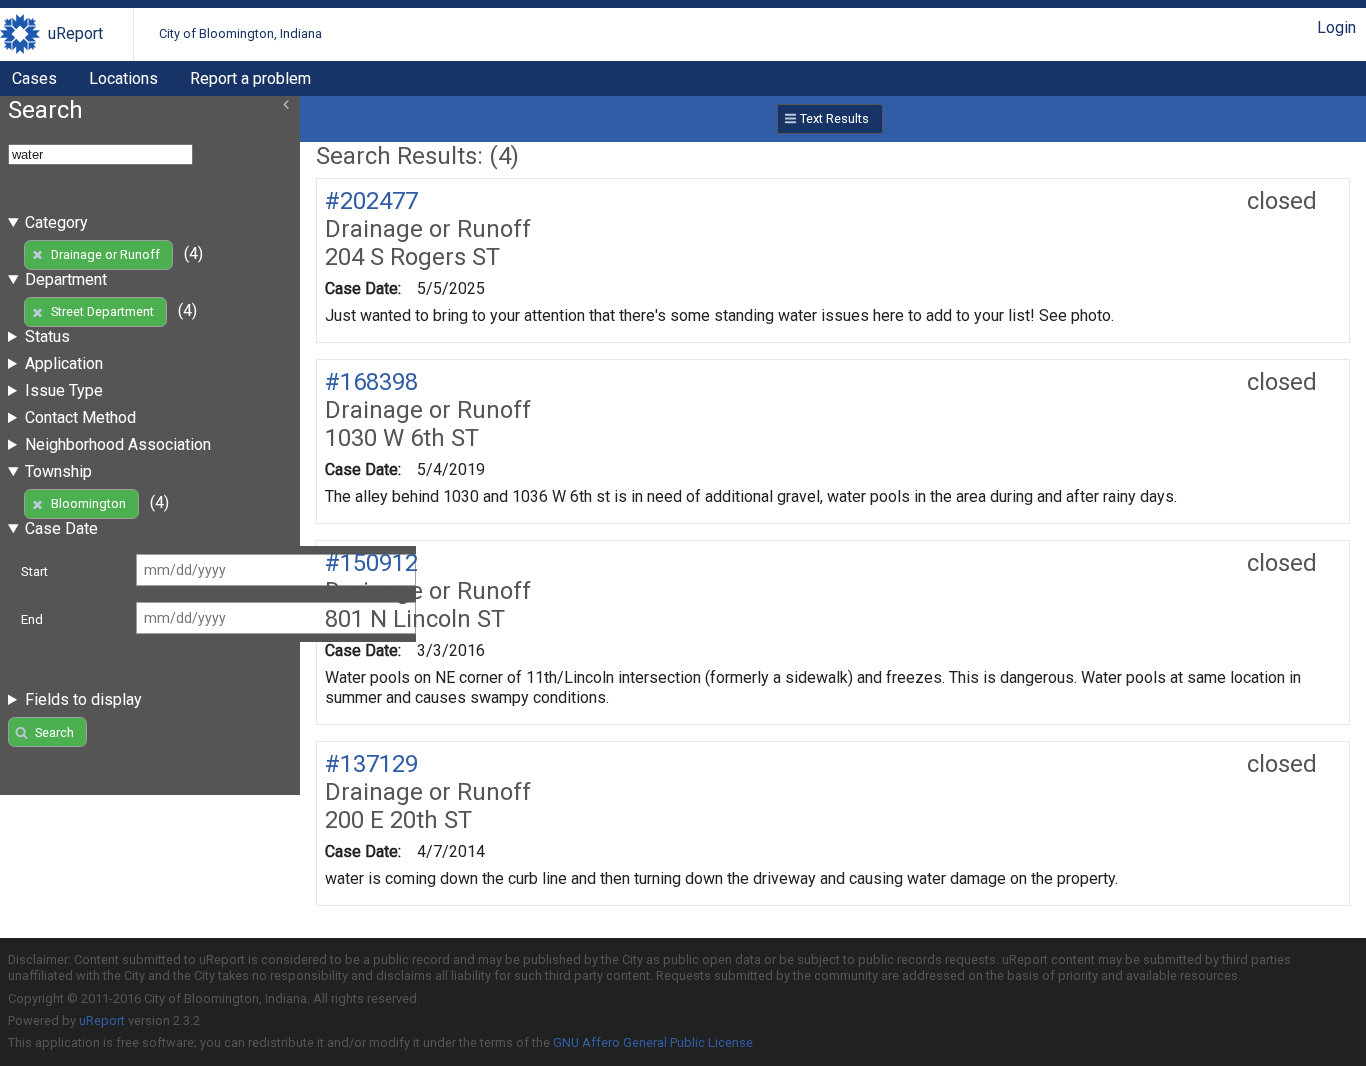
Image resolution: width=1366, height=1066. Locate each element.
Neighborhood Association (118, 444)
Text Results (834, 118)
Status (47, 336)
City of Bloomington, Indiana (240, 33)
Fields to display (83, 699)
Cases (34, 78)
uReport (75, 33)
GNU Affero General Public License (653, 1042)
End (32, 619)
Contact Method (80, 417)
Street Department (102, 311)
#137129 (371, 764)
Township (58, 471)
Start (34, 571)
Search (54, 732)
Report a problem (250, 78)
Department (66, 279)
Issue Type (64, 390)
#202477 (371, 201)
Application (64, 363)
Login (1336, 27)
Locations (123, 78)
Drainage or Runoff (105, 254)
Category (56, 222)
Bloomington (88, 503)
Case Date (61, 528)
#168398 (371, 382)
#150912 (371, 563)
